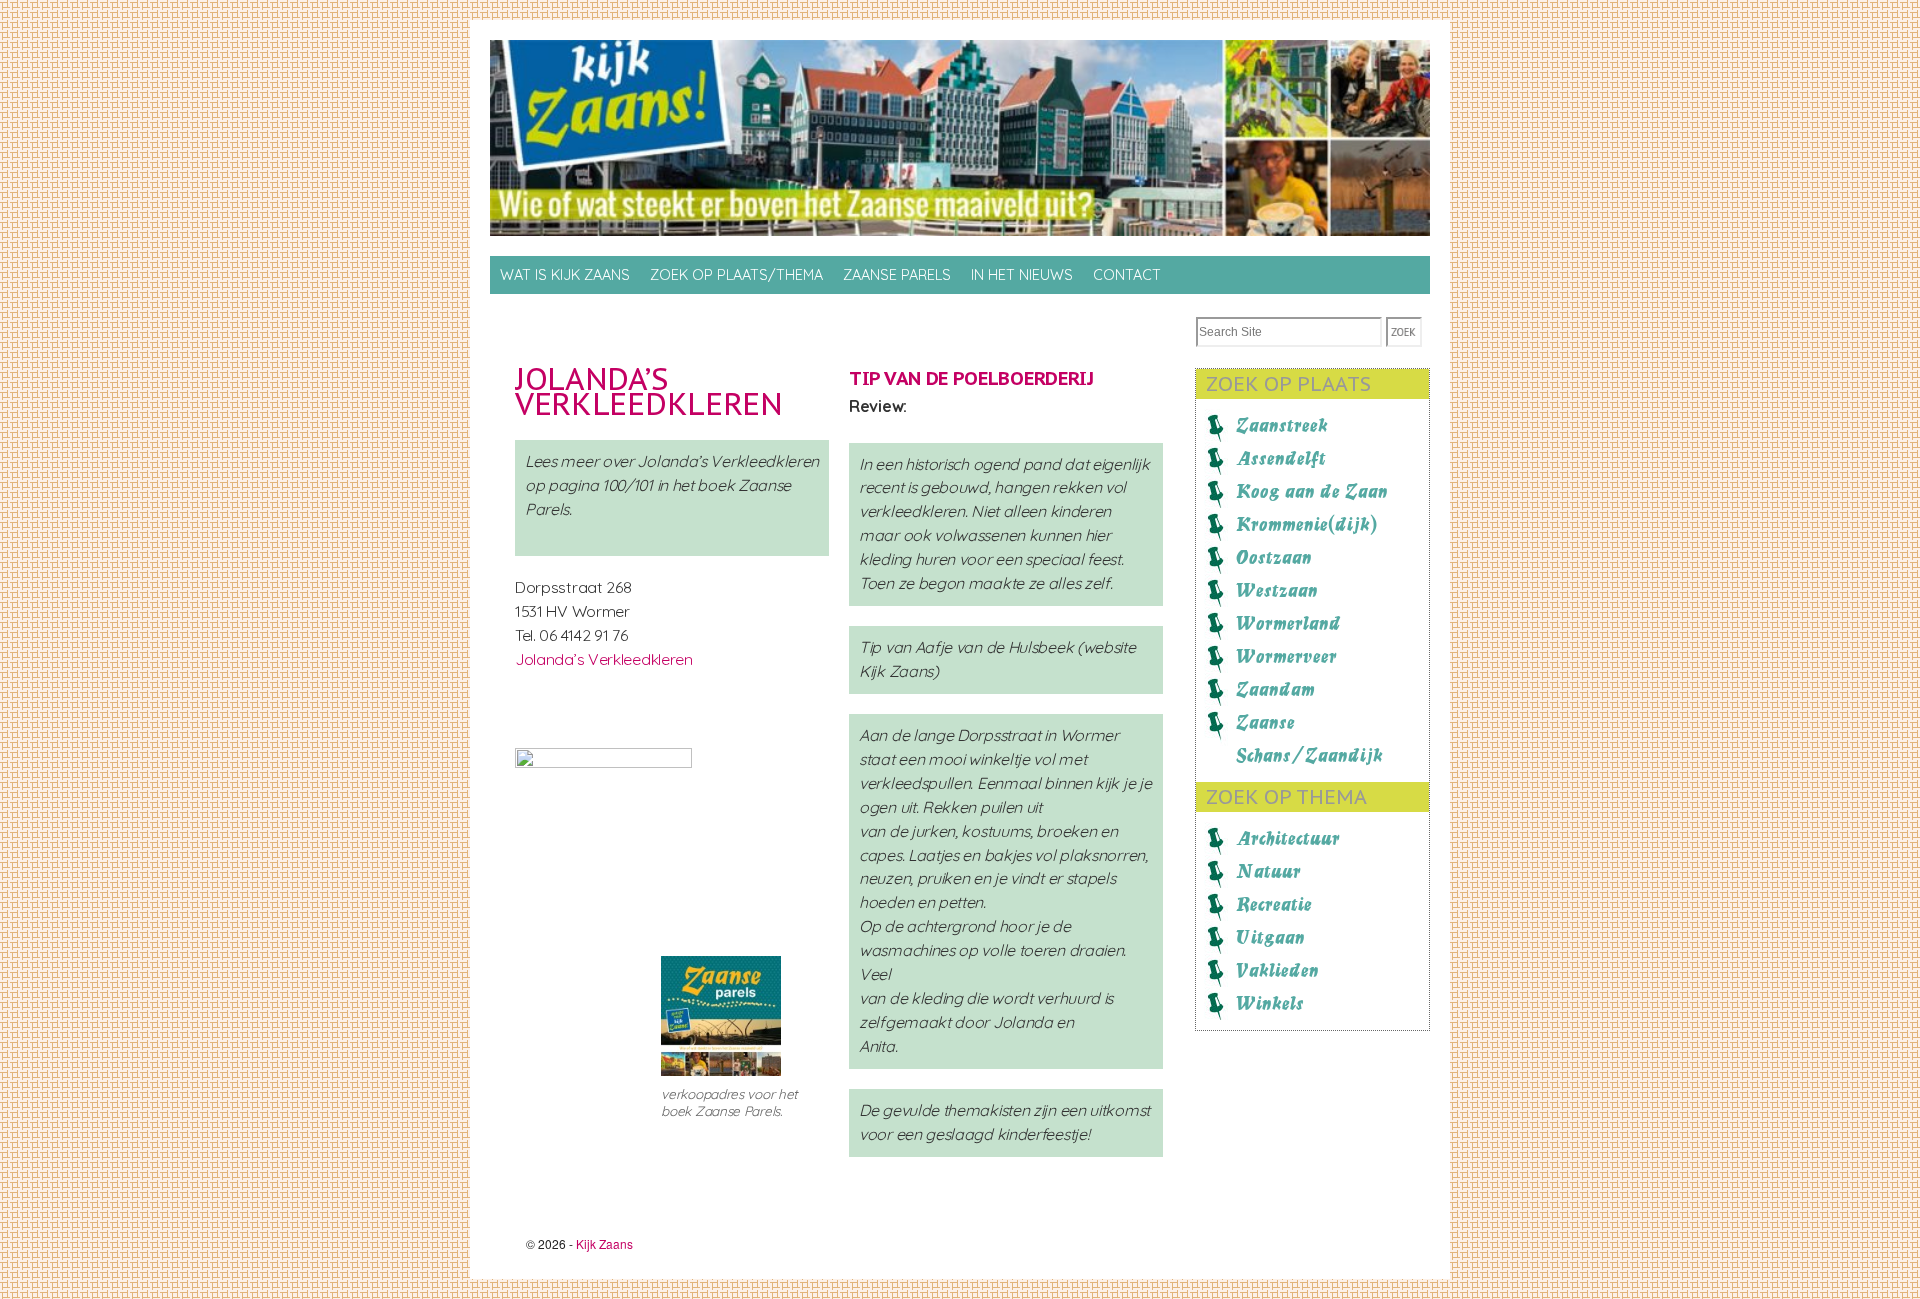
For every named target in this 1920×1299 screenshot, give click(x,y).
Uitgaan (1270, 937)
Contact (1127, 275)
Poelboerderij (1023, 378)
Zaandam (1275, 689)
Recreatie (1274, 904)
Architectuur (1288, 838)
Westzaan (1277, 590)
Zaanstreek (1282, 425)
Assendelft (1281, 458)
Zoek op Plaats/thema (736, 275)
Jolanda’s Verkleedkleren (649, 391)
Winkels (1270, 1003)
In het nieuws (1022, 275)
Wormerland (1288, 623)
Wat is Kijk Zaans (565, 275)
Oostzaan (1274, 557)
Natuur (1268, 871)
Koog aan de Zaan (1312, 491)
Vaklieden (1277, 970)
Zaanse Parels (897, 275)
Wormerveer (1286, 656)
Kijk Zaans (604, 1243)
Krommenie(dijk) (1306, 524)
